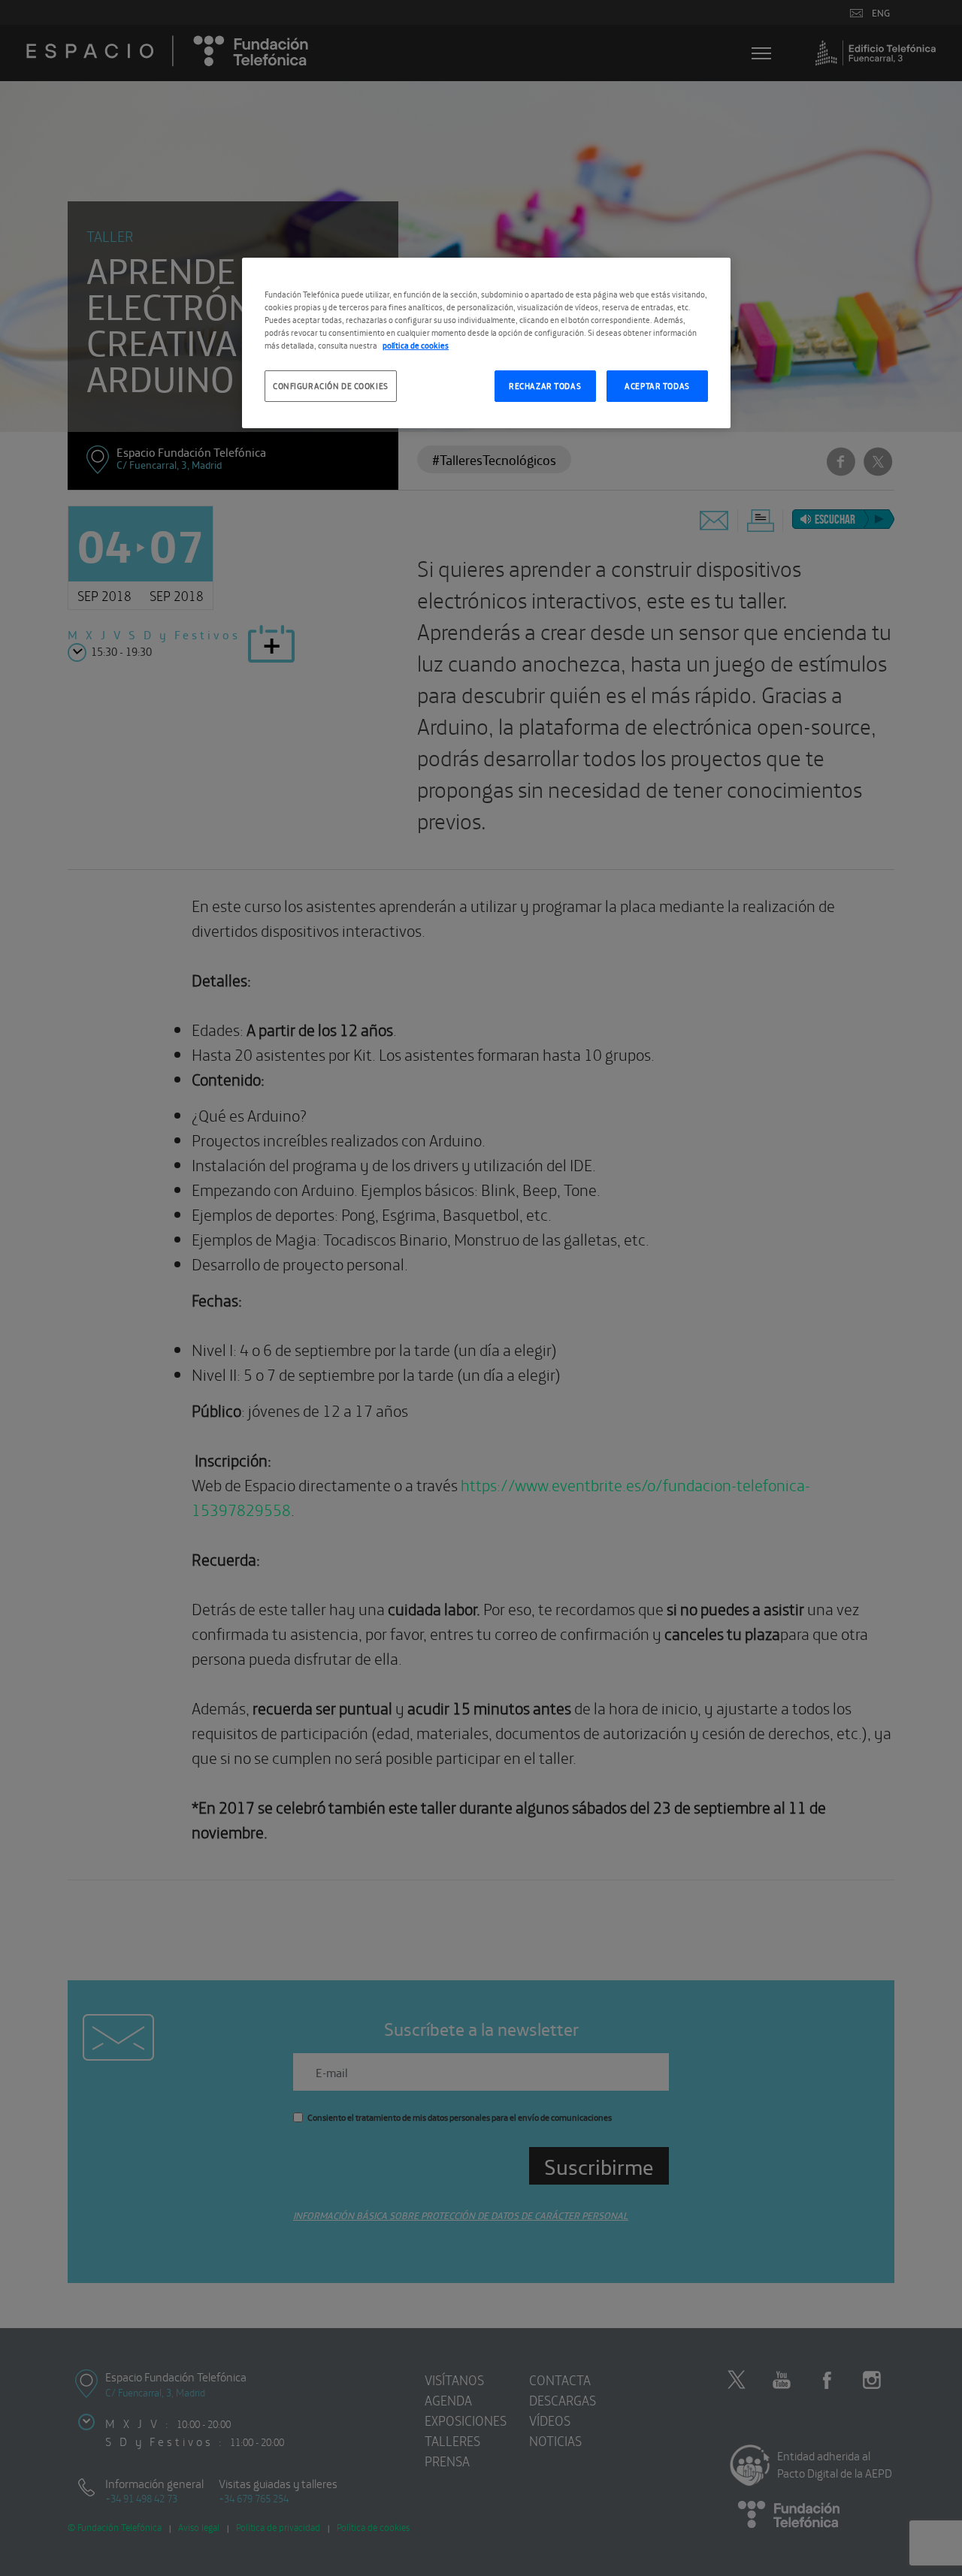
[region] (486, 343)
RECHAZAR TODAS (545, 385)
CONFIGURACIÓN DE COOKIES (331, 385)
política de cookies (416, 345)
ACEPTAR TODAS (657, 385)
